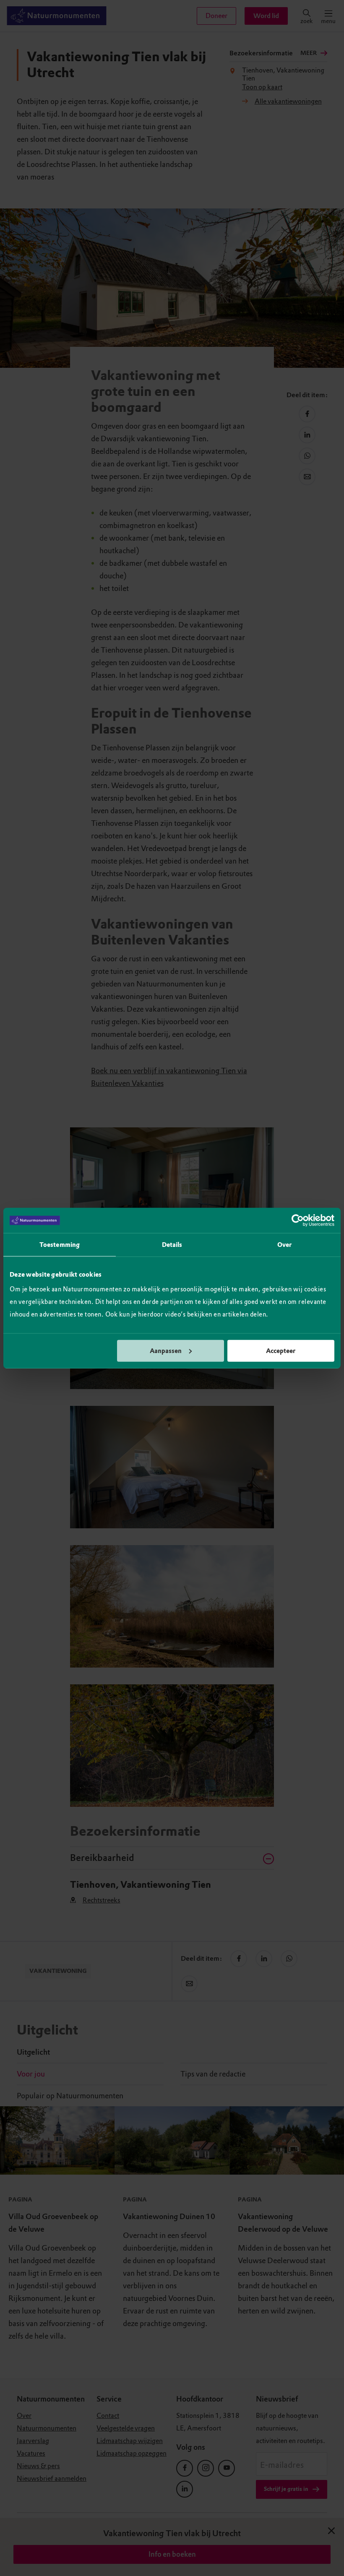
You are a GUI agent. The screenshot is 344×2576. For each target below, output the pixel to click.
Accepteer (281, 1350)
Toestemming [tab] (60, 1245)
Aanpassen (166, 1350)
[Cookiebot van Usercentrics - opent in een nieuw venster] (298, 1220)
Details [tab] (172, 1245)
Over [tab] (284, 1245)
